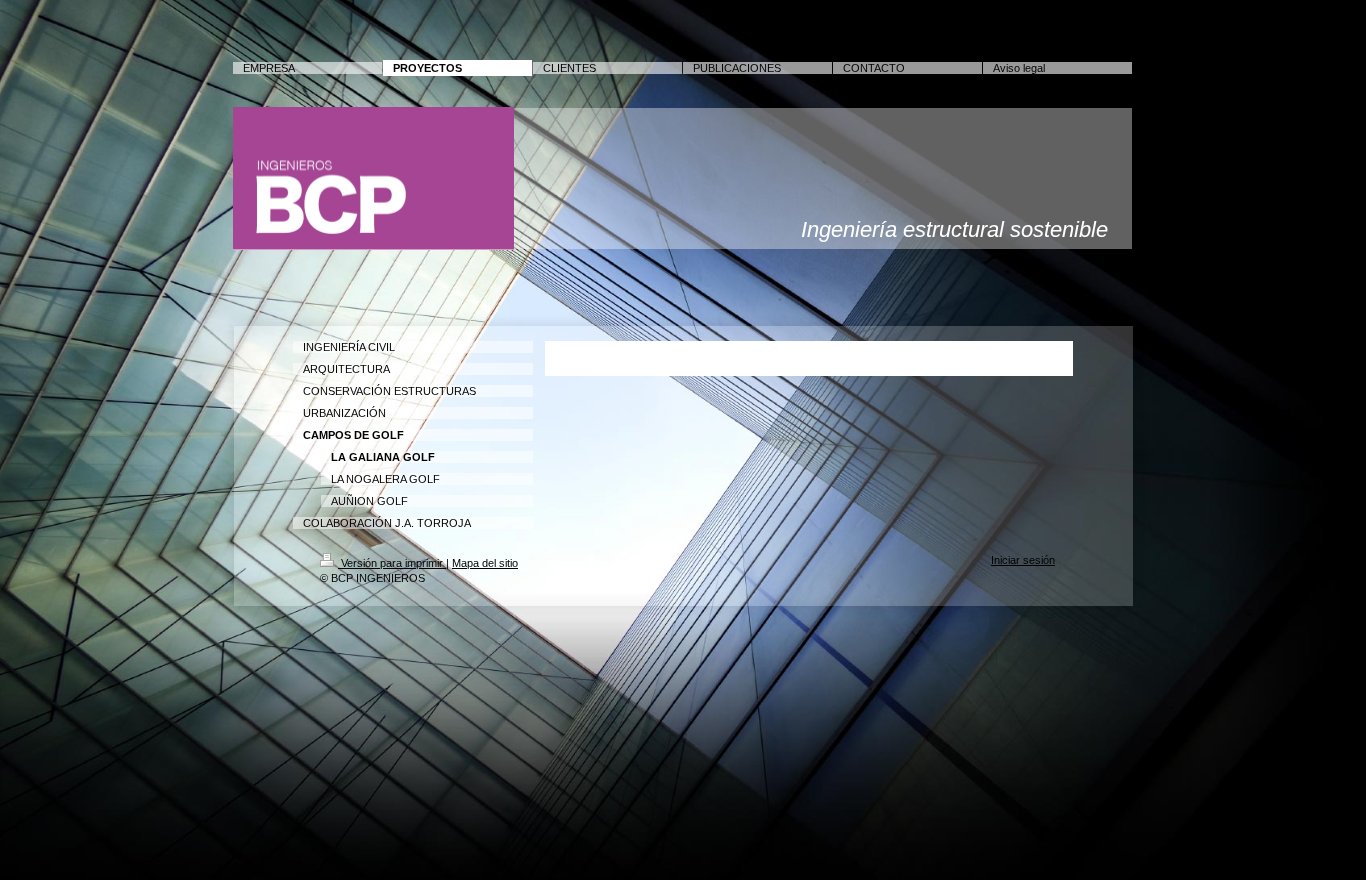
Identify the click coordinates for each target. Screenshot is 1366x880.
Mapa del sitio (485, 563)
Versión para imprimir (392, 563)
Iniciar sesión (1023, 560)
